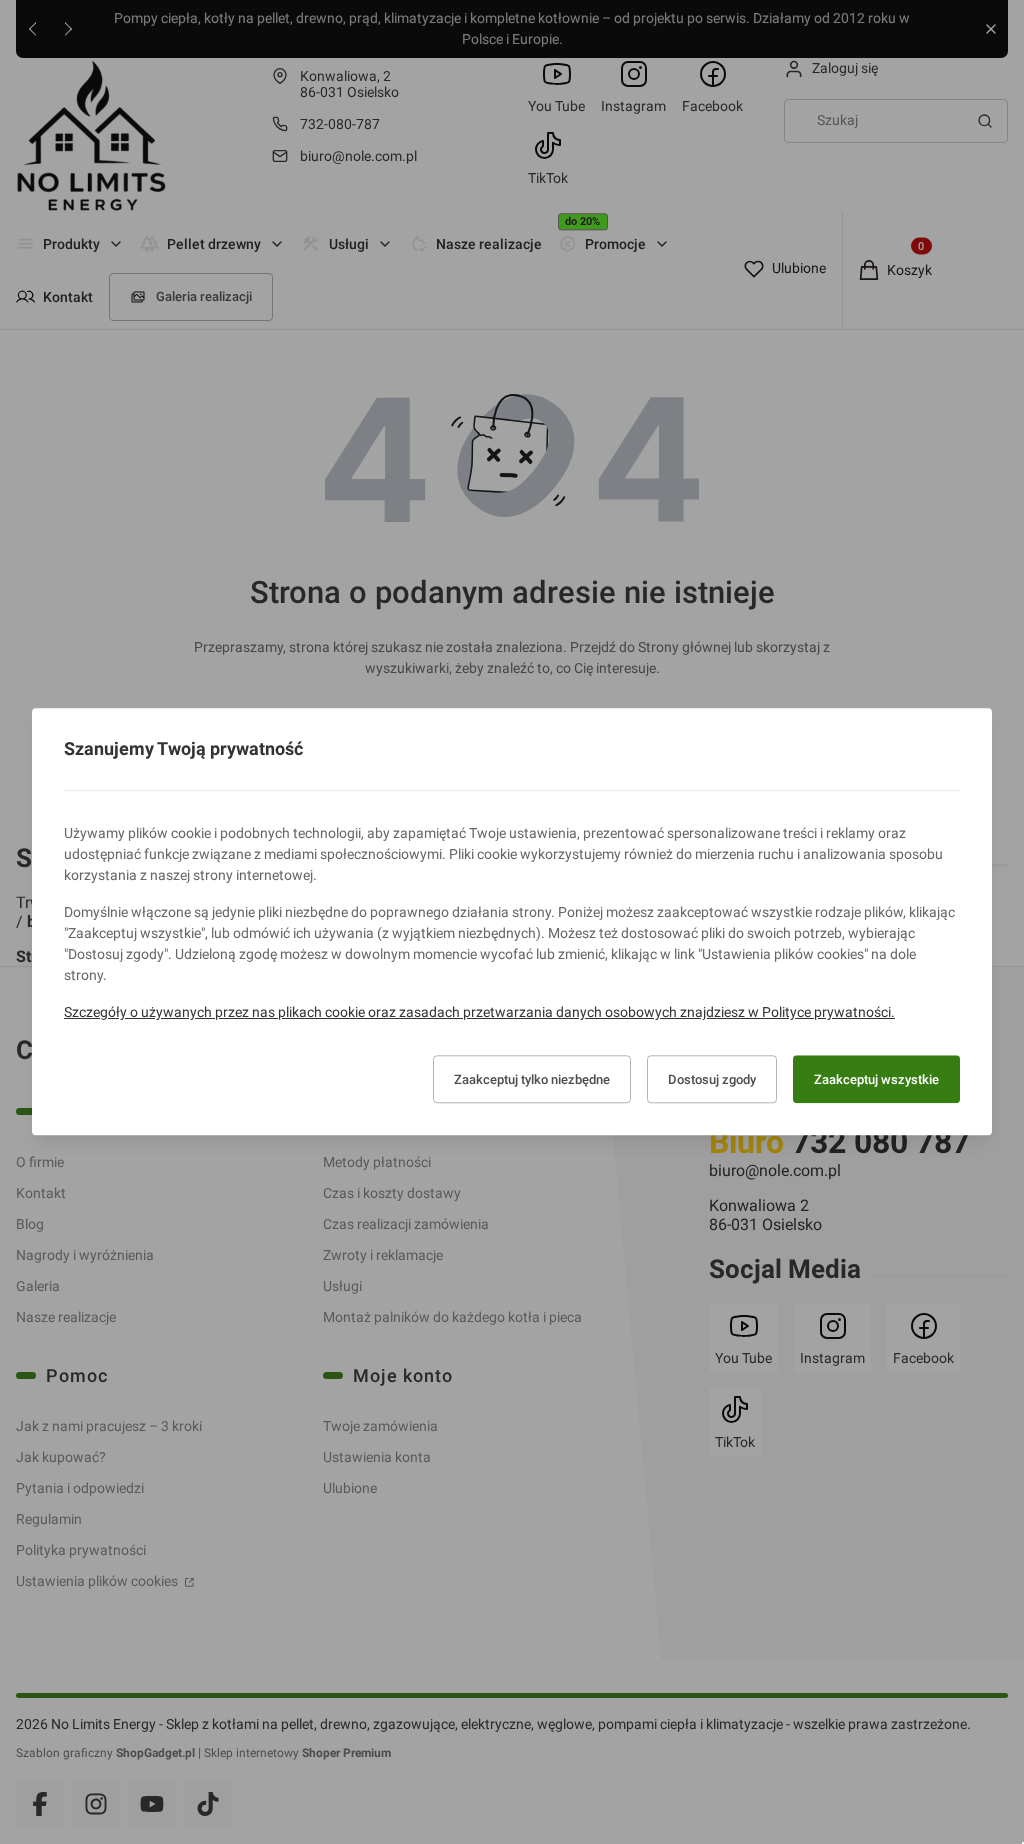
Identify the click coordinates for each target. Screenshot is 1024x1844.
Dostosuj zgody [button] (712, 1079)
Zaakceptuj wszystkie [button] (876, 1079)
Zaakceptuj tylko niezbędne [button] (532, 1079)
